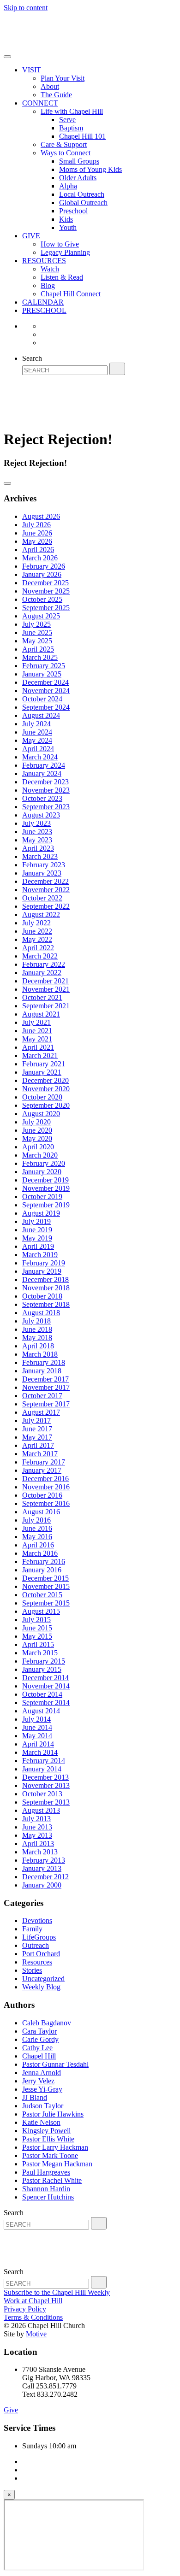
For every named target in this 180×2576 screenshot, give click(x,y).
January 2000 (42, 1885)
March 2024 (40, 757)
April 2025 (38, 649)
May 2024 (37, 740)
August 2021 (41, 1014)
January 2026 (42, 574)
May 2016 (37, 1537)
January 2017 (42, 1470)
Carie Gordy (40, 2039)
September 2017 (46, 1404)
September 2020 (46, 1105)
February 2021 (44, 1064)
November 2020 (46, 1089)
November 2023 (46, 790)
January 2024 (42, 773)
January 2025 (42, 674)
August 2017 (41, 1412)
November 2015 (46, 1586)
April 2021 (38, 1047)
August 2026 (41, 516)
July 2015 (36, 1620)
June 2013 (37, 1827)
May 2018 (37, 1338)
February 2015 (44, 1661)
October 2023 (42, 798)
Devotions (37, 1920)
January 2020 (42, 1172)
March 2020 (40, 1155)
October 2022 (42, 898)
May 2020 (37, 1138)
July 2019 (36, 1221)
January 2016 (42, 1570)
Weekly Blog (41, 1987)
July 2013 (36, 1819)
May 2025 (37, 641)
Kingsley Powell (46, 2131)
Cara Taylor (39, 2031)
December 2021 (45, 981)
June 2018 (37, 1329)
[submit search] (117, 369)
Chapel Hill (39, 2056)
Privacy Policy (25, 2309)
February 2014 (44, 1761)
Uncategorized (43, 1979)
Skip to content (26, 8)
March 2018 (40, 1354)
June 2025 (37, 632)
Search (32, 358)
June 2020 (37, 1130)
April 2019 (38, 1246)
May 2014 (37, 1736)
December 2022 (45, 881)
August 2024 (41, 715)
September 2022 (46, 906)
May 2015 (37, 1636)
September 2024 (46, 707)
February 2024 (44, 765)
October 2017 (42, 1396)
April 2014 (38, 1744)
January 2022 (42, 973)
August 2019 (41, 1213)
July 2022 (36, 923)
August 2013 (41, 1810)
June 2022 (37, 931)
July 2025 (36, 624)
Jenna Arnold (42, 2073)
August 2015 (41, 1611)
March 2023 (40, 856)
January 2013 (42, 1868)
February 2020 (44, 1163)
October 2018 (42, 1296)
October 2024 (42, 699)
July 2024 (36, 724)
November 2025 (46, 591)
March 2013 (40, 1852)
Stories (32, 1970)
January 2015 (42, 1669)
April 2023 (38, 848)
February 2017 (44, 1462)
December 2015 (45, 1578)
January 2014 (42, 1769)
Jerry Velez (38, 2081)
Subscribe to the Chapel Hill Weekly (57, 2292)
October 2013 (42, 1794)
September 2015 (46, 1603)
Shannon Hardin (46, 2189)
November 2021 (46, 989)
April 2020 (38, 1147)
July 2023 (36, 823)
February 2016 (44, 1561)
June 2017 (37, 1429)
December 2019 (45, 1180)
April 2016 (38, 1545)
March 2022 (40, 956)
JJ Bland (35, 2097)
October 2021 (42, 997)
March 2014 (40, 1752)
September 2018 (46, 1304)
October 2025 (42, 599)
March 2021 (40, 1056)
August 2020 (41, 1114)
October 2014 (42, 1694)
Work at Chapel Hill (33, 2301)
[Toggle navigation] (7, 57)
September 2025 (46, 608)
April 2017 (38, 1445)
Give (11, 2410)
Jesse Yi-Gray (42, 2089)
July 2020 (36, 1122)
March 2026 (40, 558)
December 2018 (45, 1279)
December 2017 (45, 1379)
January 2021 (42, 1072)
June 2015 (37, 1628)
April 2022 (38, 948)
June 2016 (37, 1528)
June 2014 (37, 1727)
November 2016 (46, 1487)
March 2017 (40, 1454)
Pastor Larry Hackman (55, 2147)
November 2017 (46, 1387)
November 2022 (46, 890)
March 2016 (40, 1553)
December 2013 (45, 1777)
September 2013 (46, 1802)
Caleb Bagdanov (47, 2023)
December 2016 (45, 1479)
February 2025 (44, 666)
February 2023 (44, 865)
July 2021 (36, 1022)
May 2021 (37, 1039)
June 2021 (37, 1031)
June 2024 (37, 732)
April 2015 (38, 1644)
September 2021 (46, 1006)
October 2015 (42, 1595)
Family (32, 1929)
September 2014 (46, 1703)
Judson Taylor (43, 2106)
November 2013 (46, 1785)
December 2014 (45, 1678)
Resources (37, 1962)
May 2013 (37, 1835)
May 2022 (37, 939)
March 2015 (40, 1653)
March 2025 (40, 657)
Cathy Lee (37, 2048)
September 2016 (46, 1503)
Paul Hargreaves (46, 2172)
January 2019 (42, 1271)
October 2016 (42, 1495)
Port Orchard (41, 1954)
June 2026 (37, 533)
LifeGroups (39, 1937)
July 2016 (36, 1520)
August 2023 (41, 815)
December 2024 (45, 682)
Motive (36, 2334)
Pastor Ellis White (48, 2139)
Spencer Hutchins (48, 2197)
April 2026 (38, 550)
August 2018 (41, 1313)
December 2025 (45, 583)
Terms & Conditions (33, 2317)
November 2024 (46, 691)
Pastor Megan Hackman (57, 2164)
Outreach (36, 1945)
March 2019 (40, 1255)
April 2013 (38, 1844)
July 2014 (36, 1719)
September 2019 (46, 1205)
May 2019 (37, 1238)
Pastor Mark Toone (50, 2155)
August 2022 (41, 915)
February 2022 (44, 964)
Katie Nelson (41, 2122)
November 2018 (46, 1288)
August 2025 (41, 616)
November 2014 (46, 1686)
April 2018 (38, 1346)
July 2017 (36, 1420)
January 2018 (42, 1371)
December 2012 (45, 1877)
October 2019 (42, 1197)
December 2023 (45, 782)
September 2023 (46, 807)
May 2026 (37, 541)
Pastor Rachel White (52, 2180)
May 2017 (37, 1437)
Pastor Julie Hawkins (53, 2114)
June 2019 (37, 1230)
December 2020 (45, 1080)
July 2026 (36, 525)
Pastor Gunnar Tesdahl (55, 2064)
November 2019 (46, 1188)
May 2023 (37, 840)
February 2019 (44, 1263)
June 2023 (37, 832)
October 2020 (42, 1097)
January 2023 (42, 873)
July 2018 (36, 1321)
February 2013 (44, 1860)
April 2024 (38, 749)
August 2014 (41, 1711)
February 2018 (44, 1362)
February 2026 (44, 566)
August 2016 (41, 1512)
